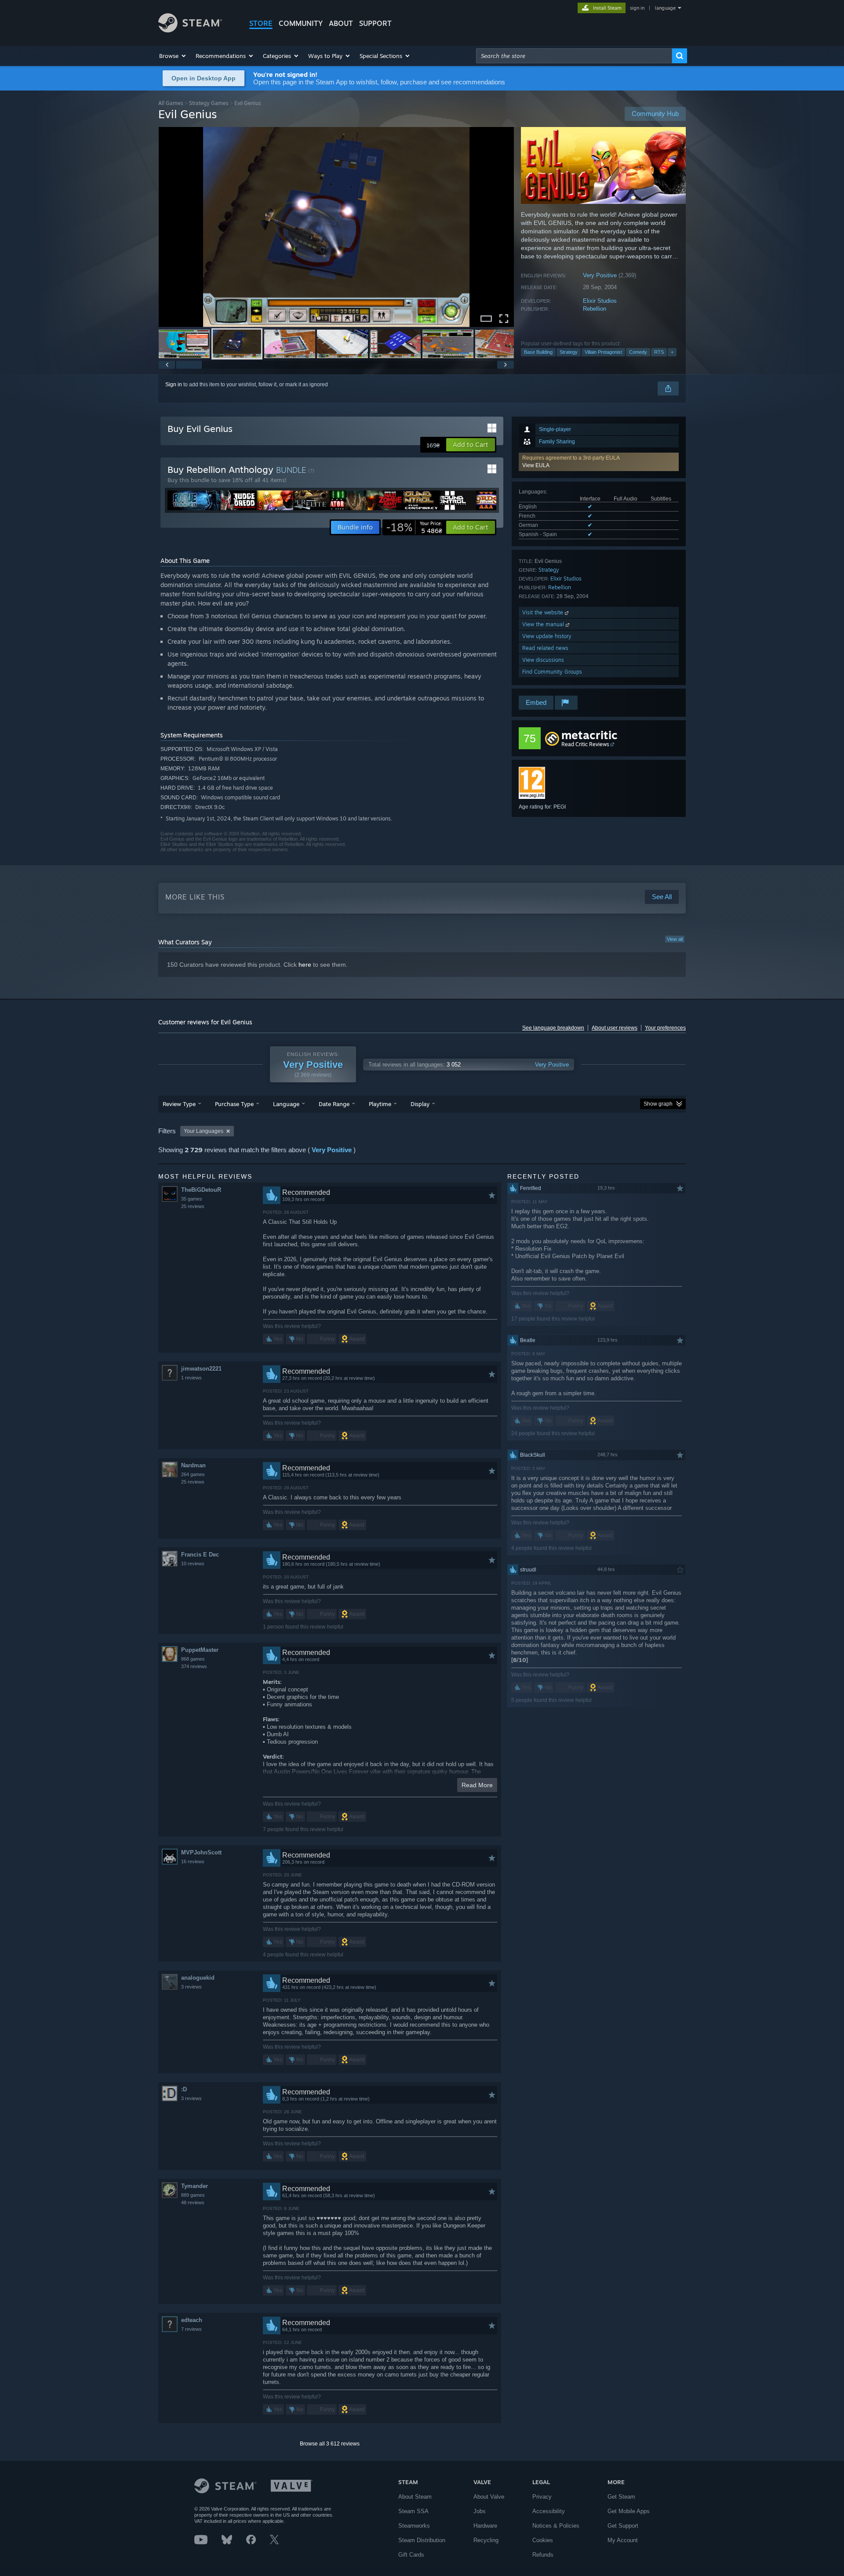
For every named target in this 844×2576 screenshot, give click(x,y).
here (305, 965)
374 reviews (194, 1666)
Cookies (543, 2540)
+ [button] (672, 352)
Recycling (486, 2540)
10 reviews (193, 1564)
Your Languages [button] (204, 1131)
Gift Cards (411, 2555)
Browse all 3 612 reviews (330, 2444)
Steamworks (414, 2526)
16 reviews (193, 1861)
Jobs (480, 2511)
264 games (193, 1474)
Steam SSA (413, 2511)
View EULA (536, 465)
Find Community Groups (552, 672)
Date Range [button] (334, 1104)
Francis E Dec (200, 1555)
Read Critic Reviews (585, 744)
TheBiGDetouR (201, 1190)
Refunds (543, 2555)
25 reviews (193, 1206)
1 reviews (191, 1378)
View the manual (544, 624)
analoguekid (198, 1978)
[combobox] (574, 56)
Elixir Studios (600, 301)
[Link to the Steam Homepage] (190, 30)
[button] (173, 56)
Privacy (542, 2497)
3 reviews (191, 1987)
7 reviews (191, 2329)
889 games (193, 2195)
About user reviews (615, 1028)
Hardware (485, 2526)
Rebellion (595, 309)
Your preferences (665, 1028)
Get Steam (621, 2497)
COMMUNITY (301, 23)
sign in (637, 8)
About (341, 23)
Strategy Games (209, 103)
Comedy (638, 352)
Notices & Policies (556, 2526)
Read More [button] (477, 1785)
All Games (171, 103)
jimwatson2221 (201, 1369)
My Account (623, 2540)
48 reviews (193, 2202)
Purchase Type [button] (234, 1104)
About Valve (489, 2497)
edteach (192, 2320)
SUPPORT (375, 23)
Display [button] (420, 1104)
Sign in (174, 385)
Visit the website (544, 612)
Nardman (193, 1465)
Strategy (569, 352)
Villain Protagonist (603, 352)
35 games (192, 1199)
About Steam (415, 2497)
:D (184, 2089)
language (665, 8)
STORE (261, 23)
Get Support (623, 2526)
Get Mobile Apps (629, 2511)
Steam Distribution (422, 2540)
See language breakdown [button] (553, 1028)
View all (675, 939)
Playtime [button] (380, 1104)
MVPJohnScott (201, 1852)
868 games (193, 1659)
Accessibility (549, 2511)
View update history (547, 636)
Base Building (538, 352)
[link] (414, 527)
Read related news (545, 648)
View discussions (543, 660)
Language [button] (286, 1104)
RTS (659, 352)
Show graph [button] (658, 1104)
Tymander (195, 2186)
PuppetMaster (200, 1650)
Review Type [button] (179, 1104)
